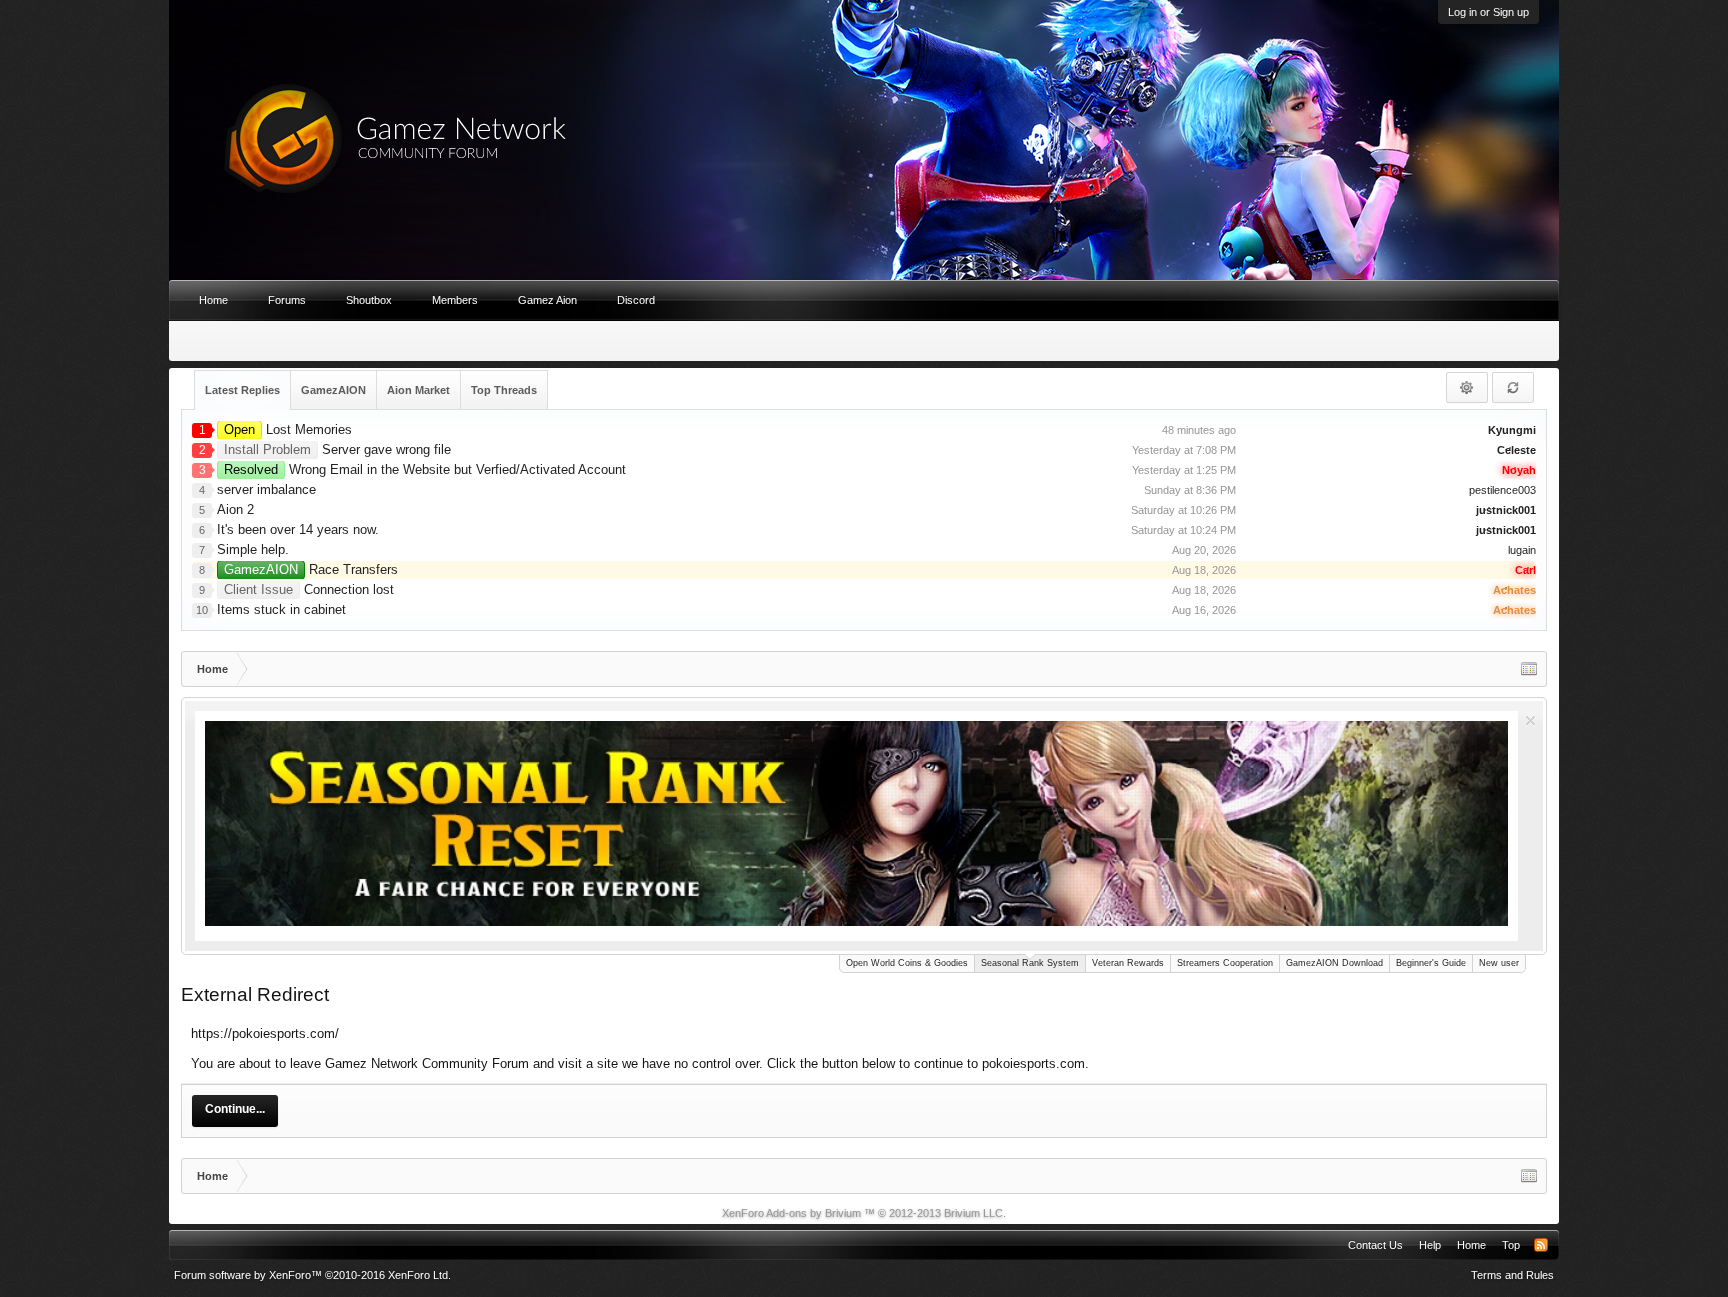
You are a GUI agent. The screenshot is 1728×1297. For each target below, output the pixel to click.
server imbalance (266, 489)
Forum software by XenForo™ (312, 1275)
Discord (636, 300)
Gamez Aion (547, 300)
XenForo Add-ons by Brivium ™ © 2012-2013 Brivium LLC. (864, 1213)
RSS (1541, 1245)
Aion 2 (235, 509)
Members (455, 300)
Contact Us (1375, 1245)
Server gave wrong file (337, 449)
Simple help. (253, 549)
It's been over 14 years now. (298, 529)
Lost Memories (288, 429)
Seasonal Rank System (1030, 963)
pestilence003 (1502, 490)
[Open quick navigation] (1529, 669)
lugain (1522, 550)
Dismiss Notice (1530, 720)
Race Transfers (311, 569)
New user (1499, 963)
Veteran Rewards (1128, 963)
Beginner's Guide (1431, 963)
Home (213, 300)
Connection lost (309, 589)
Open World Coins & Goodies (907, 963)
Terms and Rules (1512, 1275)
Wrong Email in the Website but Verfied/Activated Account (425, 469)
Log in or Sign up (1488, 12)
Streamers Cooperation (1225, 963)
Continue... (235, 1109)
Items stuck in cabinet (281, 609)
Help (1430, 1245)
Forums (287, 300)
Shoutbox (369, 300)
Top (1511, 1245)
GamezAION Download (1334, 963)
